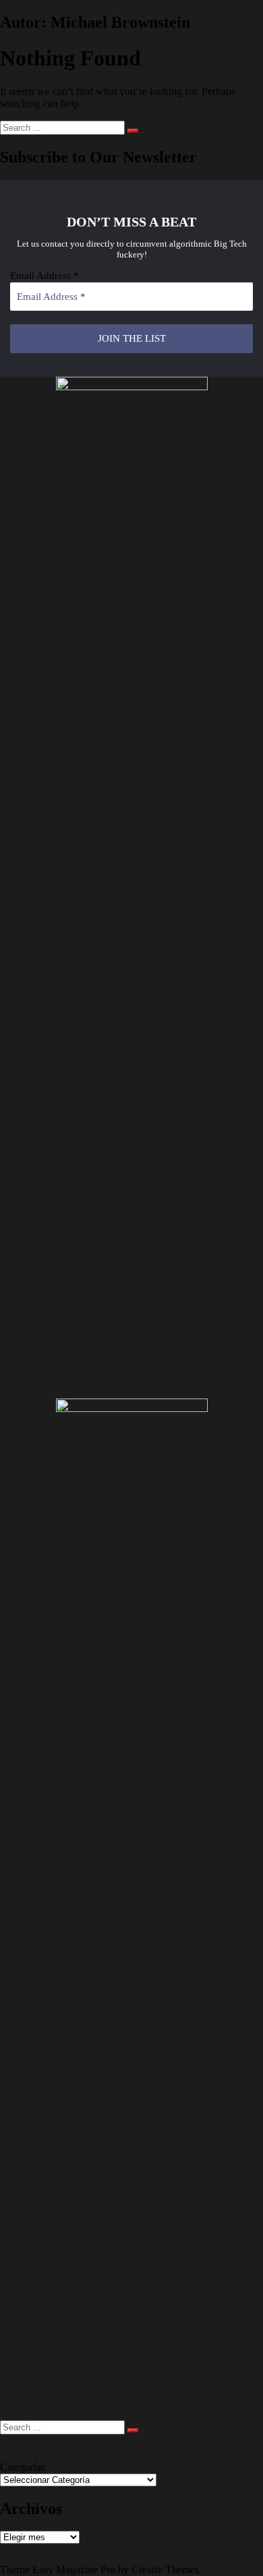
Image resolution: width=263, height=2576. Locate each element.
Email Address (45, 276)
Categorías (23, 2467)
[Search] (133, 131)
